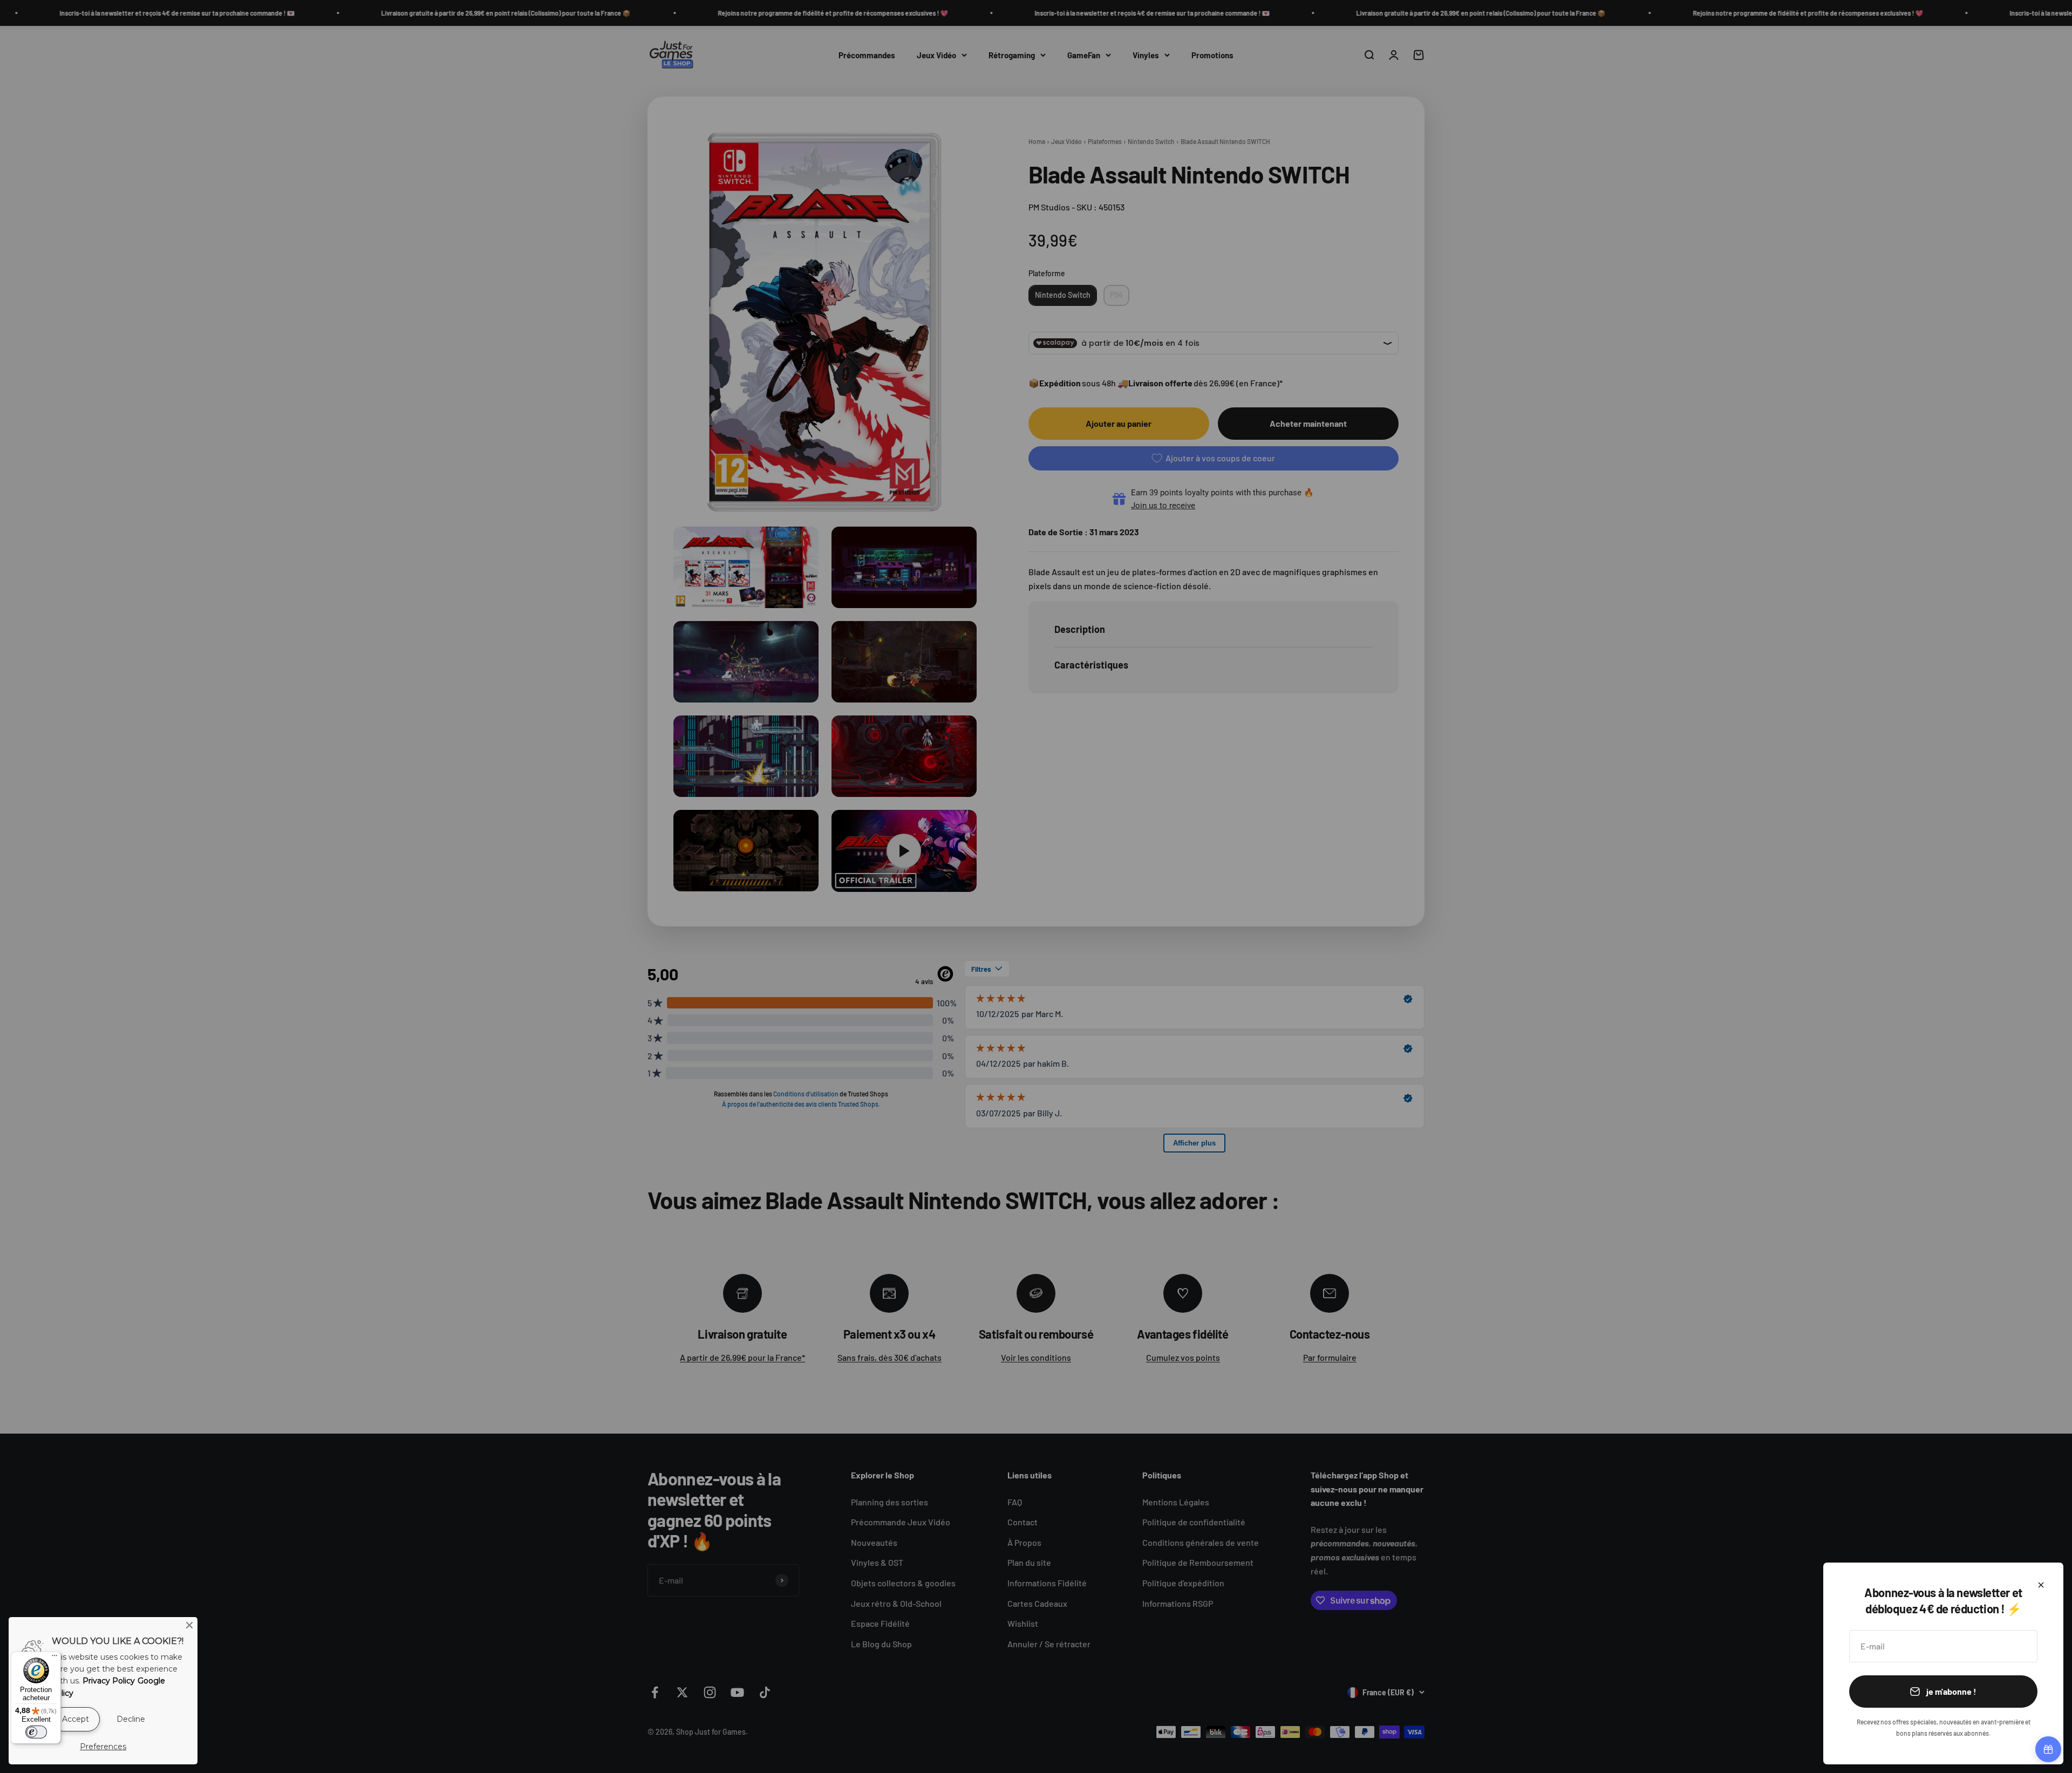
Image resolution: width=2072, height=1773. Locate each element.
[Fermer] (2041, 1585)
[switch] (36, 1732)
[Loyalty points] (2048, 1749)
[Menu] (54, 1658)
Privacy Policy (109, 1681)
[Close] (189, 1625)
